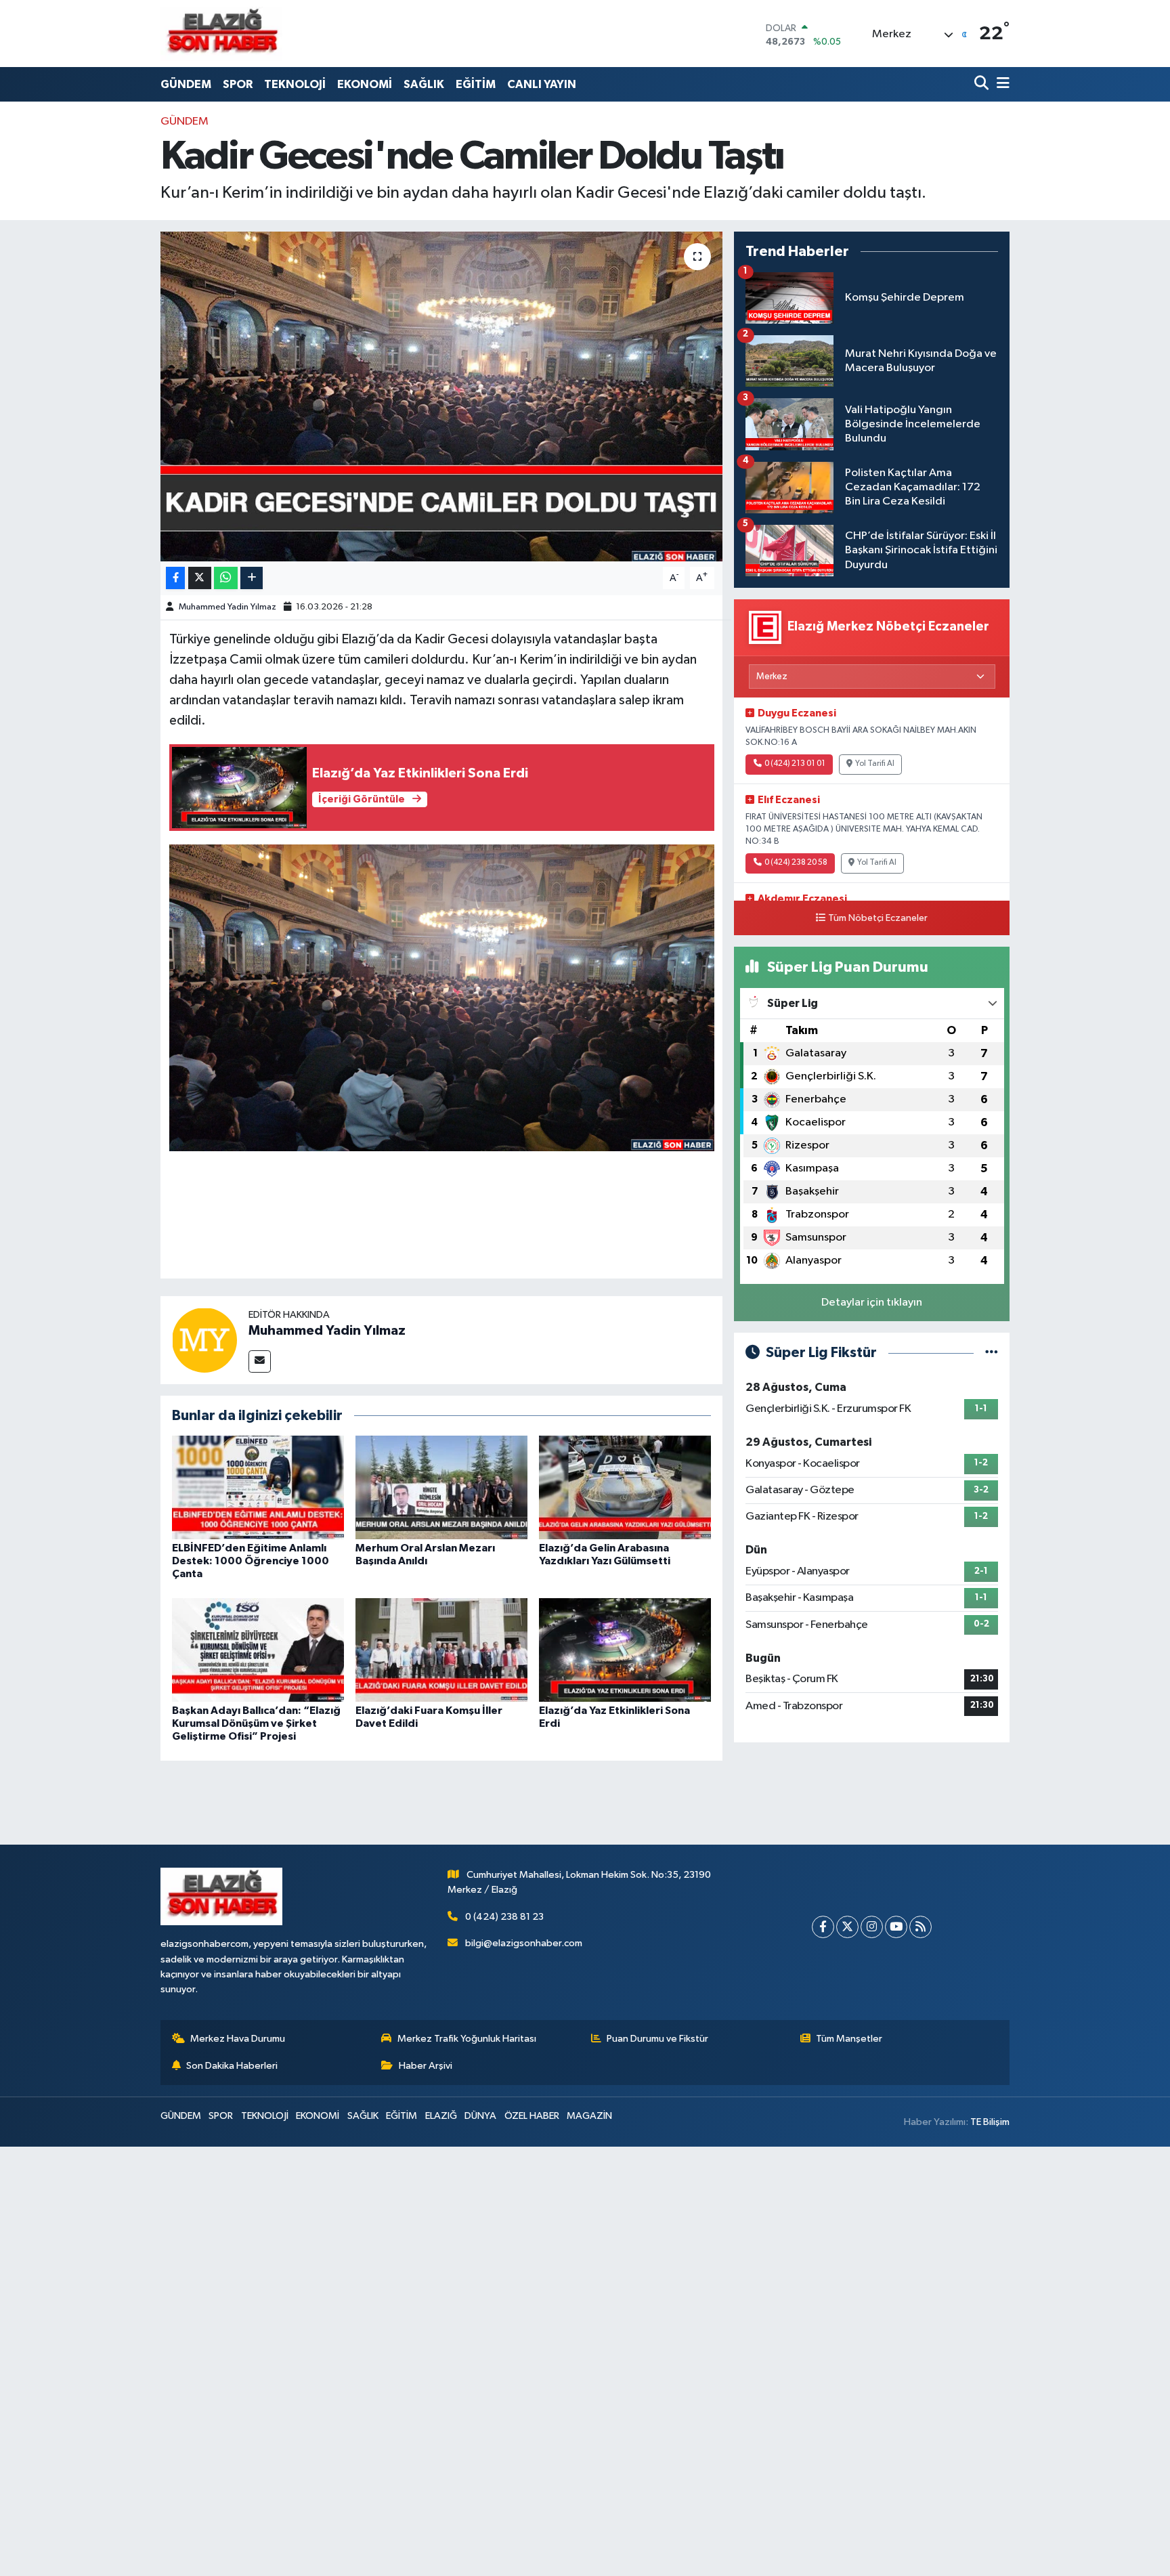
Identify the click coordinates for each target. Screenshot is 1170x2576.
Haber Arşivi (426, 2066)
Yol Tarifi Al (875, 764)
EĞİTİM (476, 84)
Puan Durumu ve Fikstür (657, 2039)
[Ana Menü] (1001, 84)
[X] (847, 1927)
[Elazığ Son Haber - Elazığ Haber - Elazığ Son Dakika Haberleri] (221, 34)
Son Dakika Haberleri (232, 2066)
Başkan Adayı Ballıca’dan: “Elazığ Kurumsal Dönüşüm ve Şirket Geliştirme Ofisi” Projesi (256, 1723)
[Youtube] (896, 1927)
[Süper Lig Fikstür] (992, 1353)
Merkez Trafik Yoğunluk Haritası (467, 2039)
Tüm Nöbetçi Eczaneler (878, 918)
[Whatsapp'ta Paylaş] (226, 578)
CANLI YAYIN (542, 84)
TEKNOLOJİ (295, 84)
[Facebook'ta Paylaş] (175, 578)
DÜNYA (480, 2116)
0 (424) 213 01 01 (795, 764)
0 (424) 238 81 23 (504, 1917)
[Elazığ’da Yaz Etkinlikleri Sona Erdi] (625, 1649)
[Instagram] (872, 1927)
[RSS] (920, 1927)
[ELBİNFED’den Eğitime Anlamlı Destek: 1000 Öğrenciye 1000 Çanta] (258, 1487)
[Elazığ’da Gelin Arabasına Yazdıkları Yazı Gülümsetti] (625, 1487)
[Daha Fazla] (252, 578)
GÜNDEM (186, 84)
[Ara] (983, 84)
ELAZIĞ (441, 2116)
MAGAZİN (589, 2116)
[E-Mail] (260, 1361)
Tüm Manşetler (849, 2039)
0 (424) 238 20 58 (796, 863)
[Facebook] (823, 1927)
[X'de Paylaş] (200, 578)
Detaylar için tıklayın (872, 1303)
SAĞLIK (424, 84)
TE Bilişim (990, 2122)
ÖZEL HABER (532, 2116)
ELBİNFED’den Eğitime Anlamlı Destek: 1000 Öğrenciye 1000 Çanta (251, 1561)
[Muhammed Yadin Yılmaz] (204, 1340)
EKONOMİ (365, 84)
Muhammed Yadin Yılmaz (227, 607)
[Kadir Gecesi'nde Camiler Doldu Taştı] (442, 396)
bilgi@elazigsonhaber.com (524, 1943)
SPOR (238, 84)
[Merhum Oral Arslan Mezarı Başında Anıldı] (441, 1487)
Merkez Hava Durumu (238, 2039)
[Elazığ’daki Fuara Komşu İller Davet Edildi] (441, 1649)
